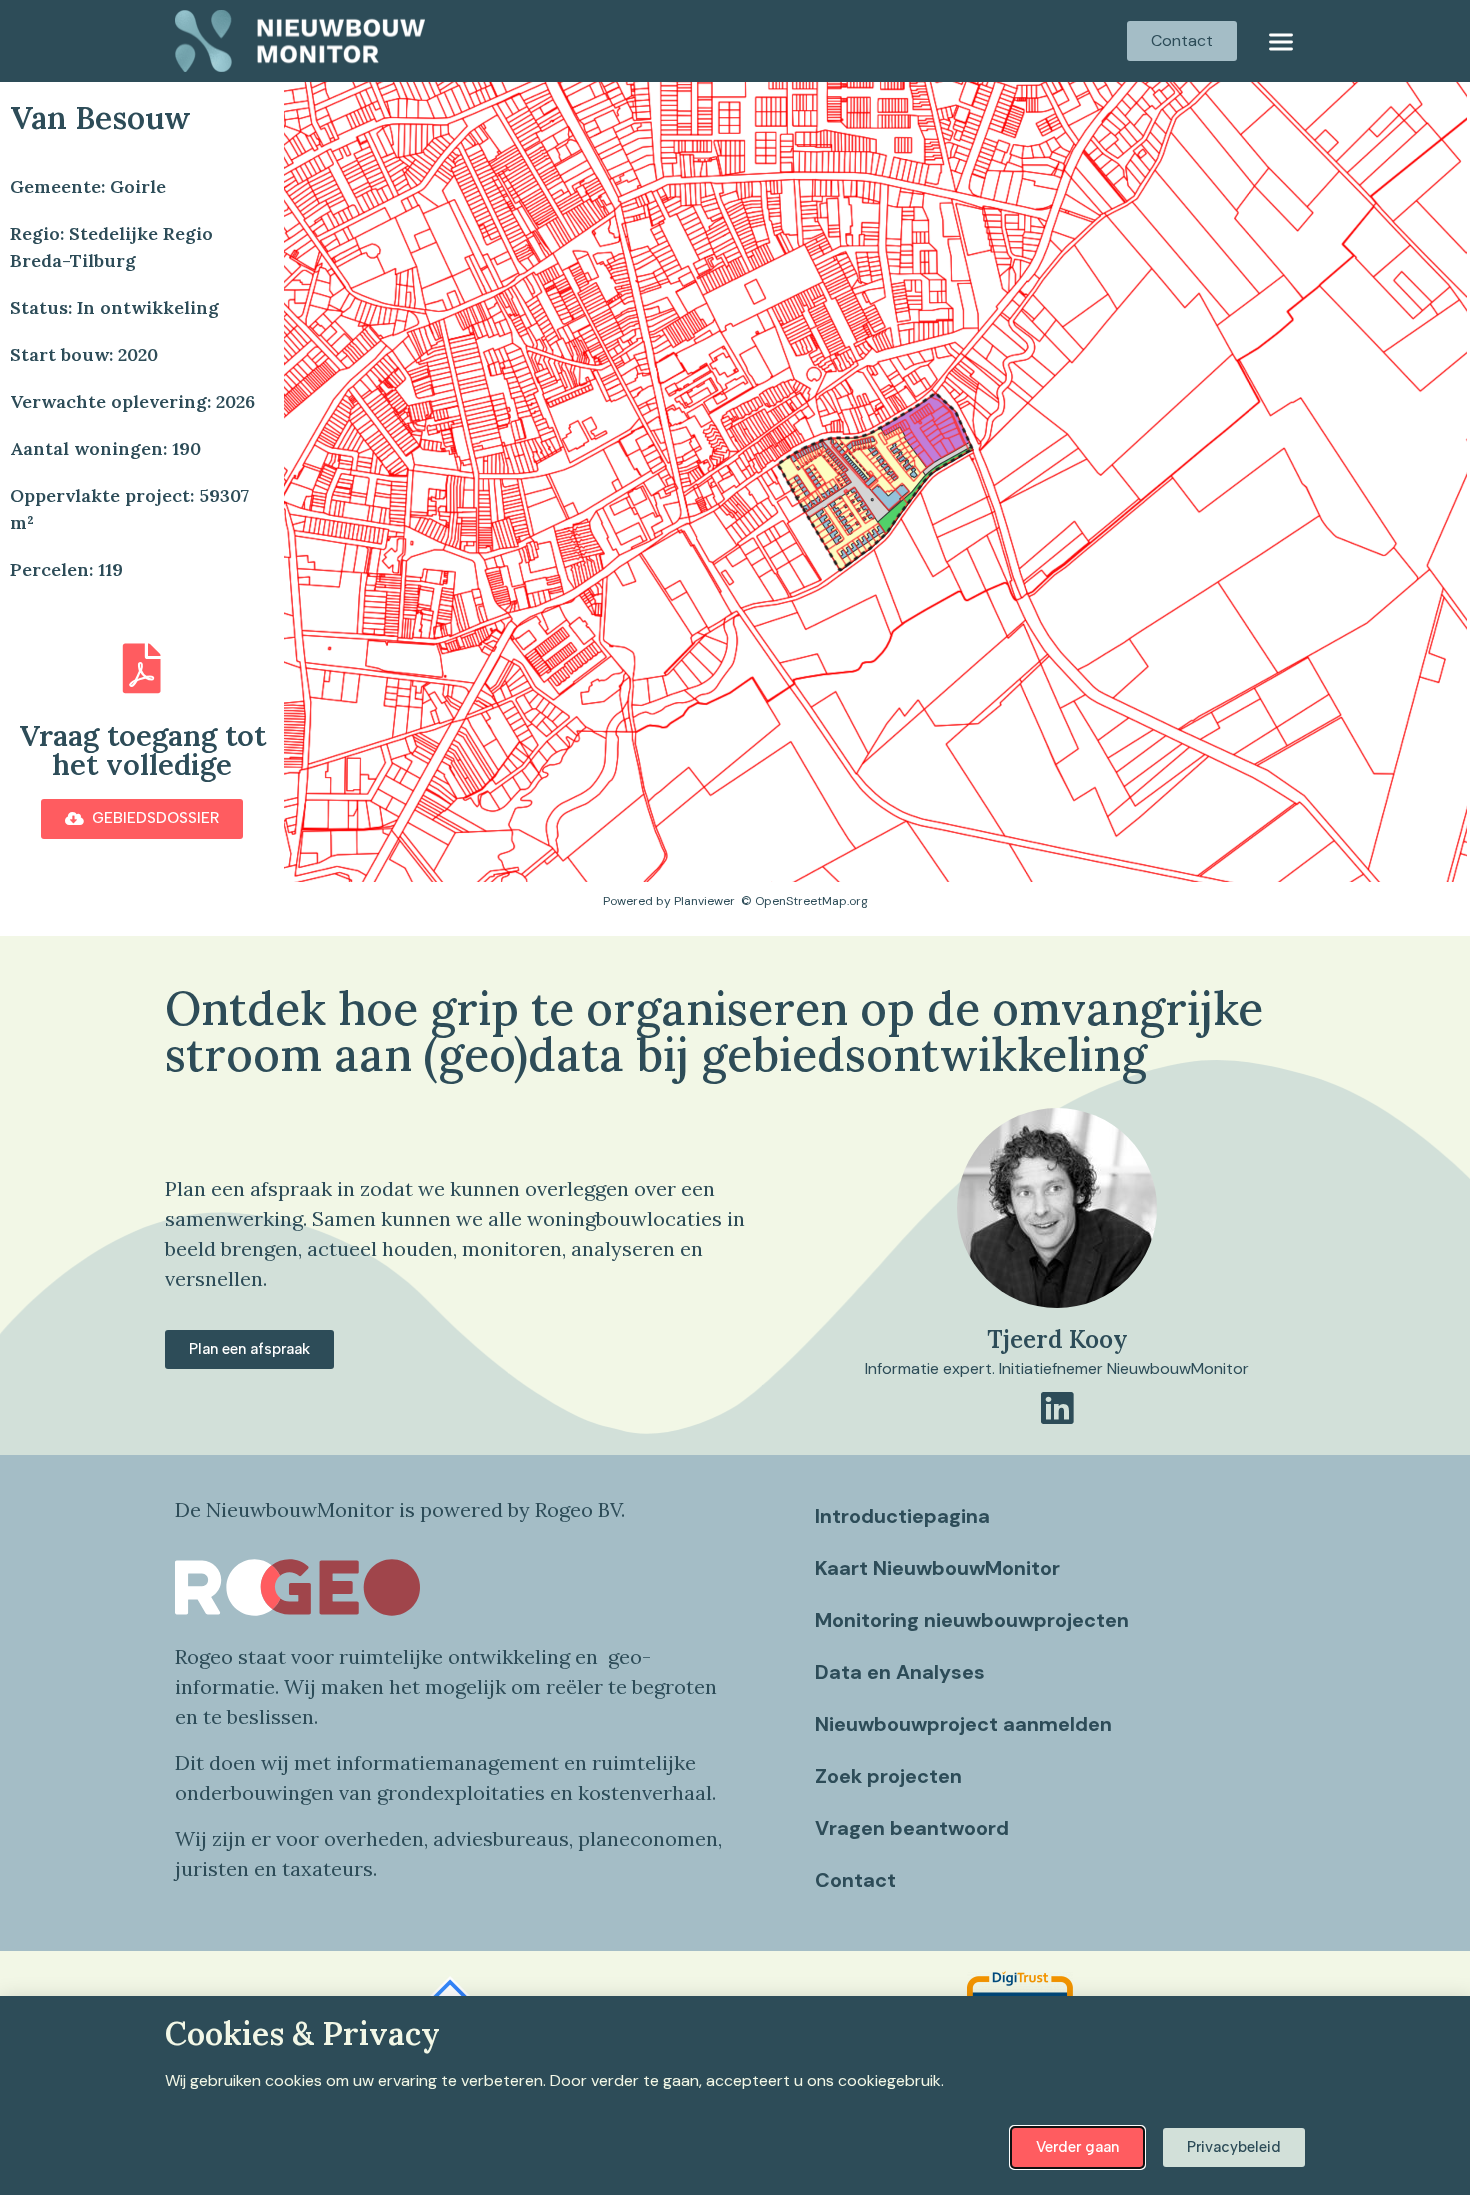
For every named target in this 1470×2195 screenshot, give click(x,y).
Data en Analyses (900, 1672)
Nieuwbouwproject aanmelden (963, 1724)
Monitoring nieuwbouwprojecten (972, 1620)
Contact (855, 1880)
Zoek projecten (888, 1776)
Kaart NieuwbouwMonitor (937, 1568)
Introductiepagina (902, 1516)
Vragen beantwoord (912, 1828)
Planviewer (704, 901)
